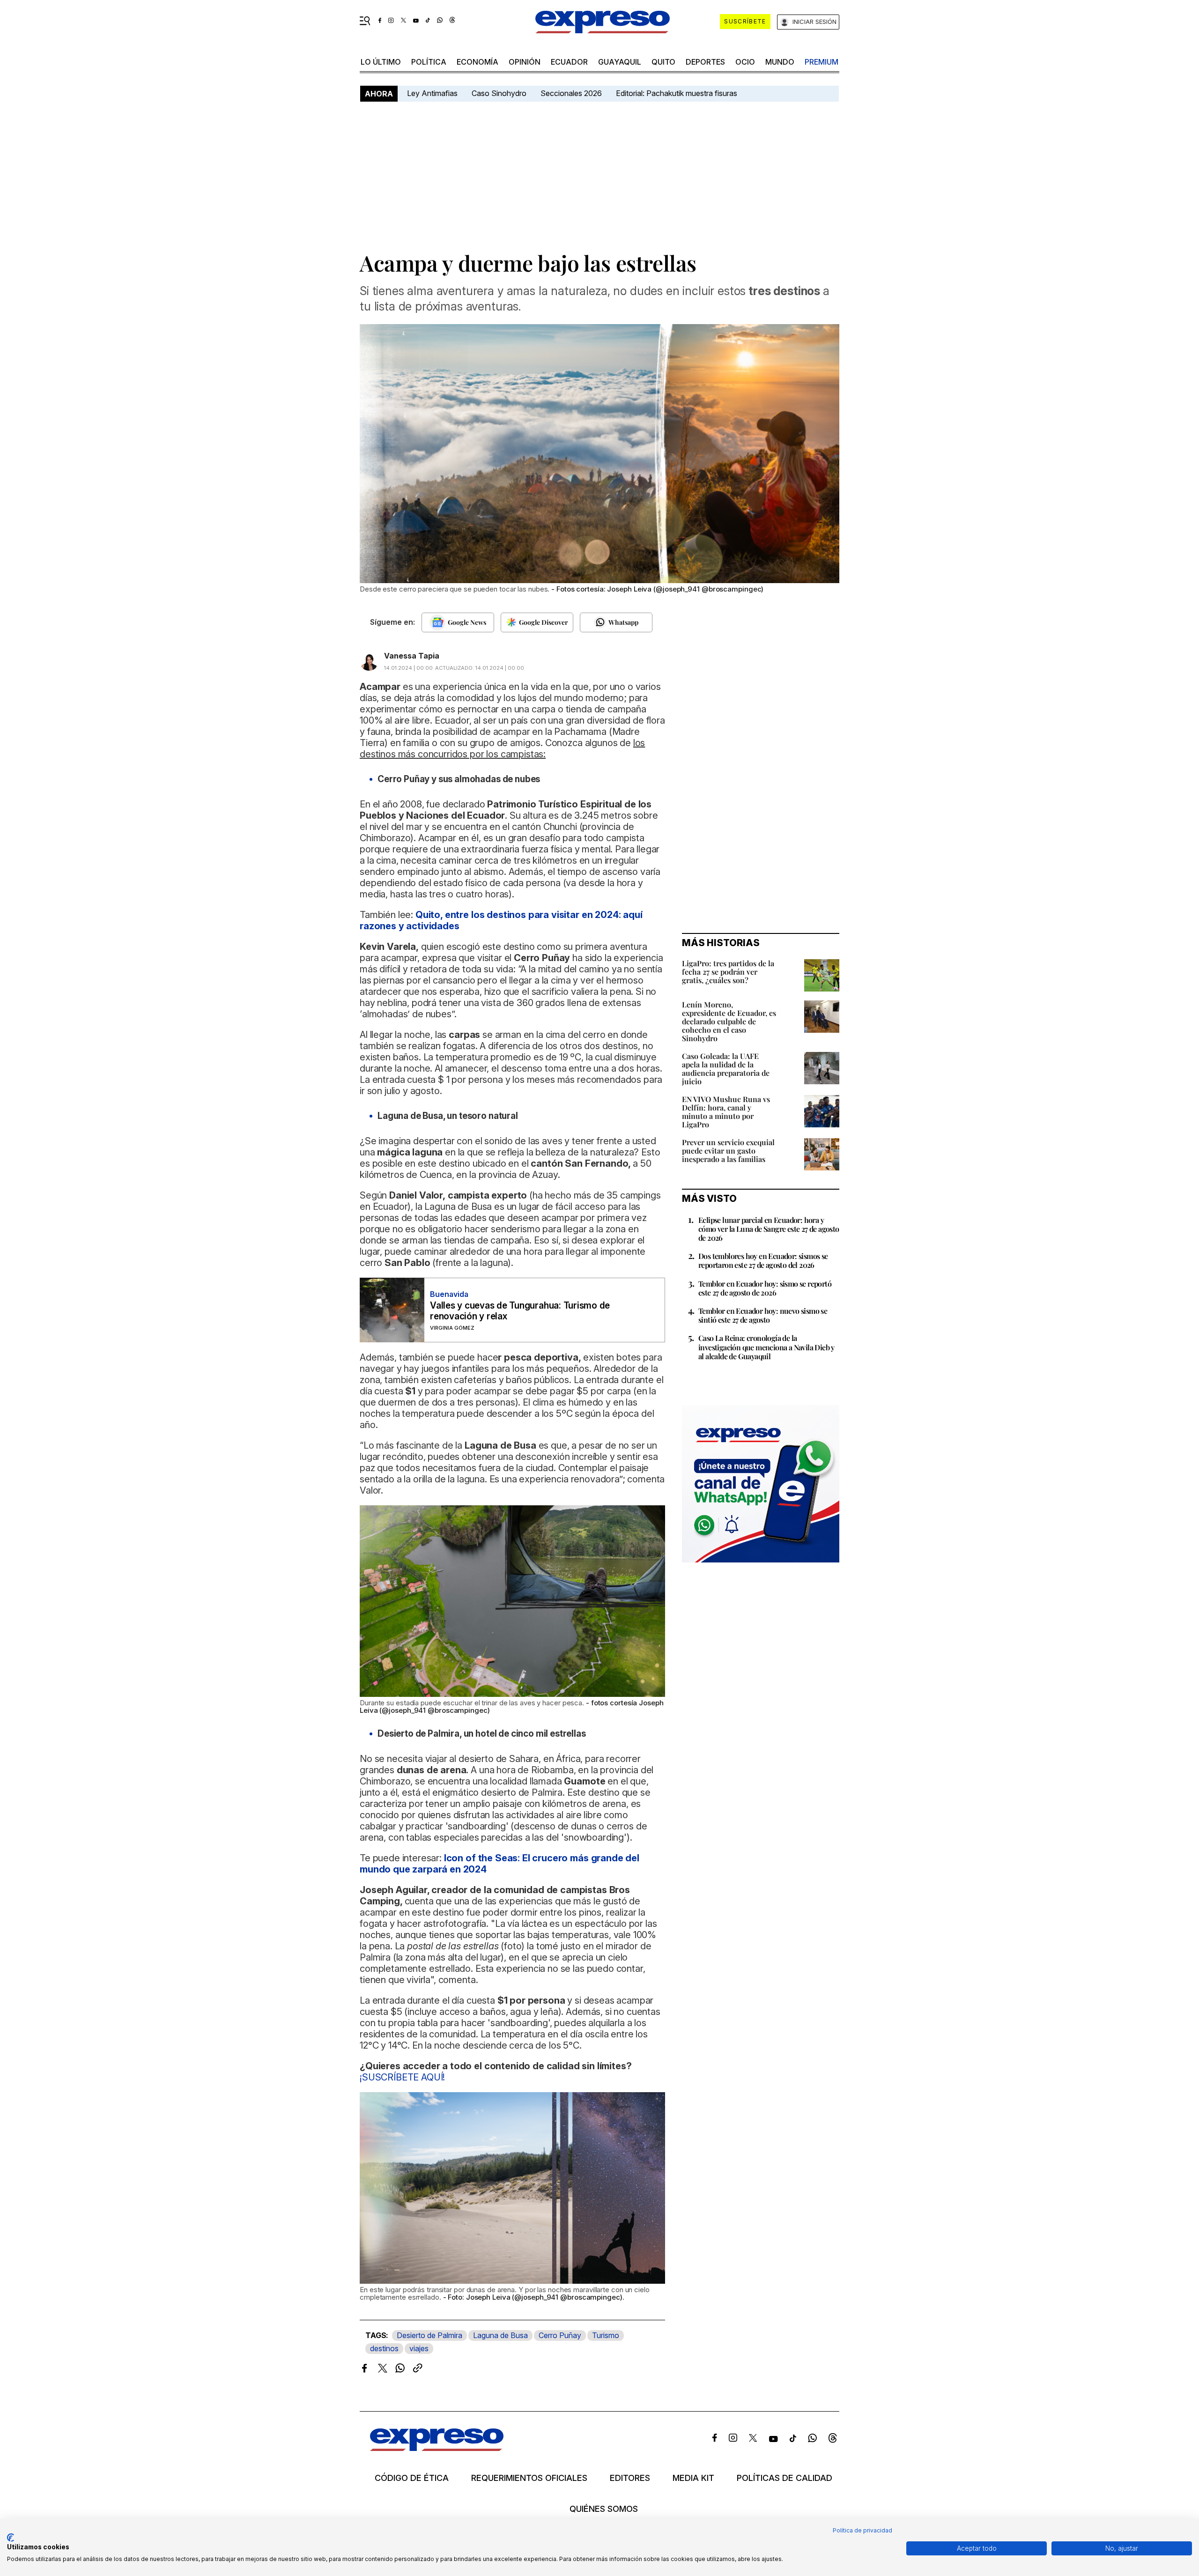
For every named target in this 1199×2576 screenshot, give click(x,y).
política (429, 62)
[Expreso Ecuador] (437, 2448)
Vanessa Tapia (412, 656)
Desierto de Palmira (429, 2335)
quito (663, 62)
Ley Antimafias (432, 93)
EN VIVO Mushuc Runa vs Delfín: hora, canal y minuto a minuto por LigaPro (726, 1112)
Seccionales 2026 (571, 93)
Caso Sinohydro (499, 93)
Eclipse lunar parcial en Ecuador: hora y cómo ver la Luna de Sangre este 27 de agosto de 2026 (769, 1229)
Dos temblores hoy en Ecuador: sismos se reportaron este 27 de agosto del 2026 (763, 1260)
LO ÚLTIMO (381, 62)
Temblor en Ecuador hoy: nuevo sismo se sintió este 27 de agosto (763, 1315)
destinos (384, 2348)
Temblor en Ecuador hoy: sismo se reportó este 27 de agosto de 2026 (765, 1288)
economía (477, 62)
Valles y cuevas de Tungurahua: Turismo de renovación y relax (520, 1311)
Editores (630, 2478)
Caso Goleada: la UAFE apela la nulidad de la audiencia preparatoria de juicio (726, 1069)
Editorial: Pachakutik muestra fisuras (677, 93)
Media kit (693, 2478)
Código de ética (412, 2478)
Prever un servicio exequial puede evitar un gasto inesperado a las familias (728, 1151)
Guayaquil (620, 62)
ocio (745, 62)
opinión (525, 62)
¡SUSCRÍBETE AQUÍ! (402, 2077)
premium (822, 62)
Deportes (705, 62)
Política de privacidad (862, 2530)
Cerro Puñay (560, 2335)
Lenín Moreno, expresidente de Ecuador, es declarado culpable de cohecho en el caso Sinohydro (729, 1021)
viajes (419, 2348)
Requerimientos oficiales (529, 2478)
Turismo (606, 2335)
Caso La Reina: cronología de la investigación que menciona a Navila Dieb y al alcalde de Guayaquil (766, 1347)
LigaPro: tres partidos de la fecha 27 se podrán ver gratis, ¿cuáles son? (728, 972)
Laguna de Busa (500, 2335)
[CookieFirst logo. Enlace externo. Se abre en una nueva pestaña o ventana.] (11, 2538)
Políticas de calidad (785, 2478)
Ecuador (569, 62)
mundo (780, 62)
